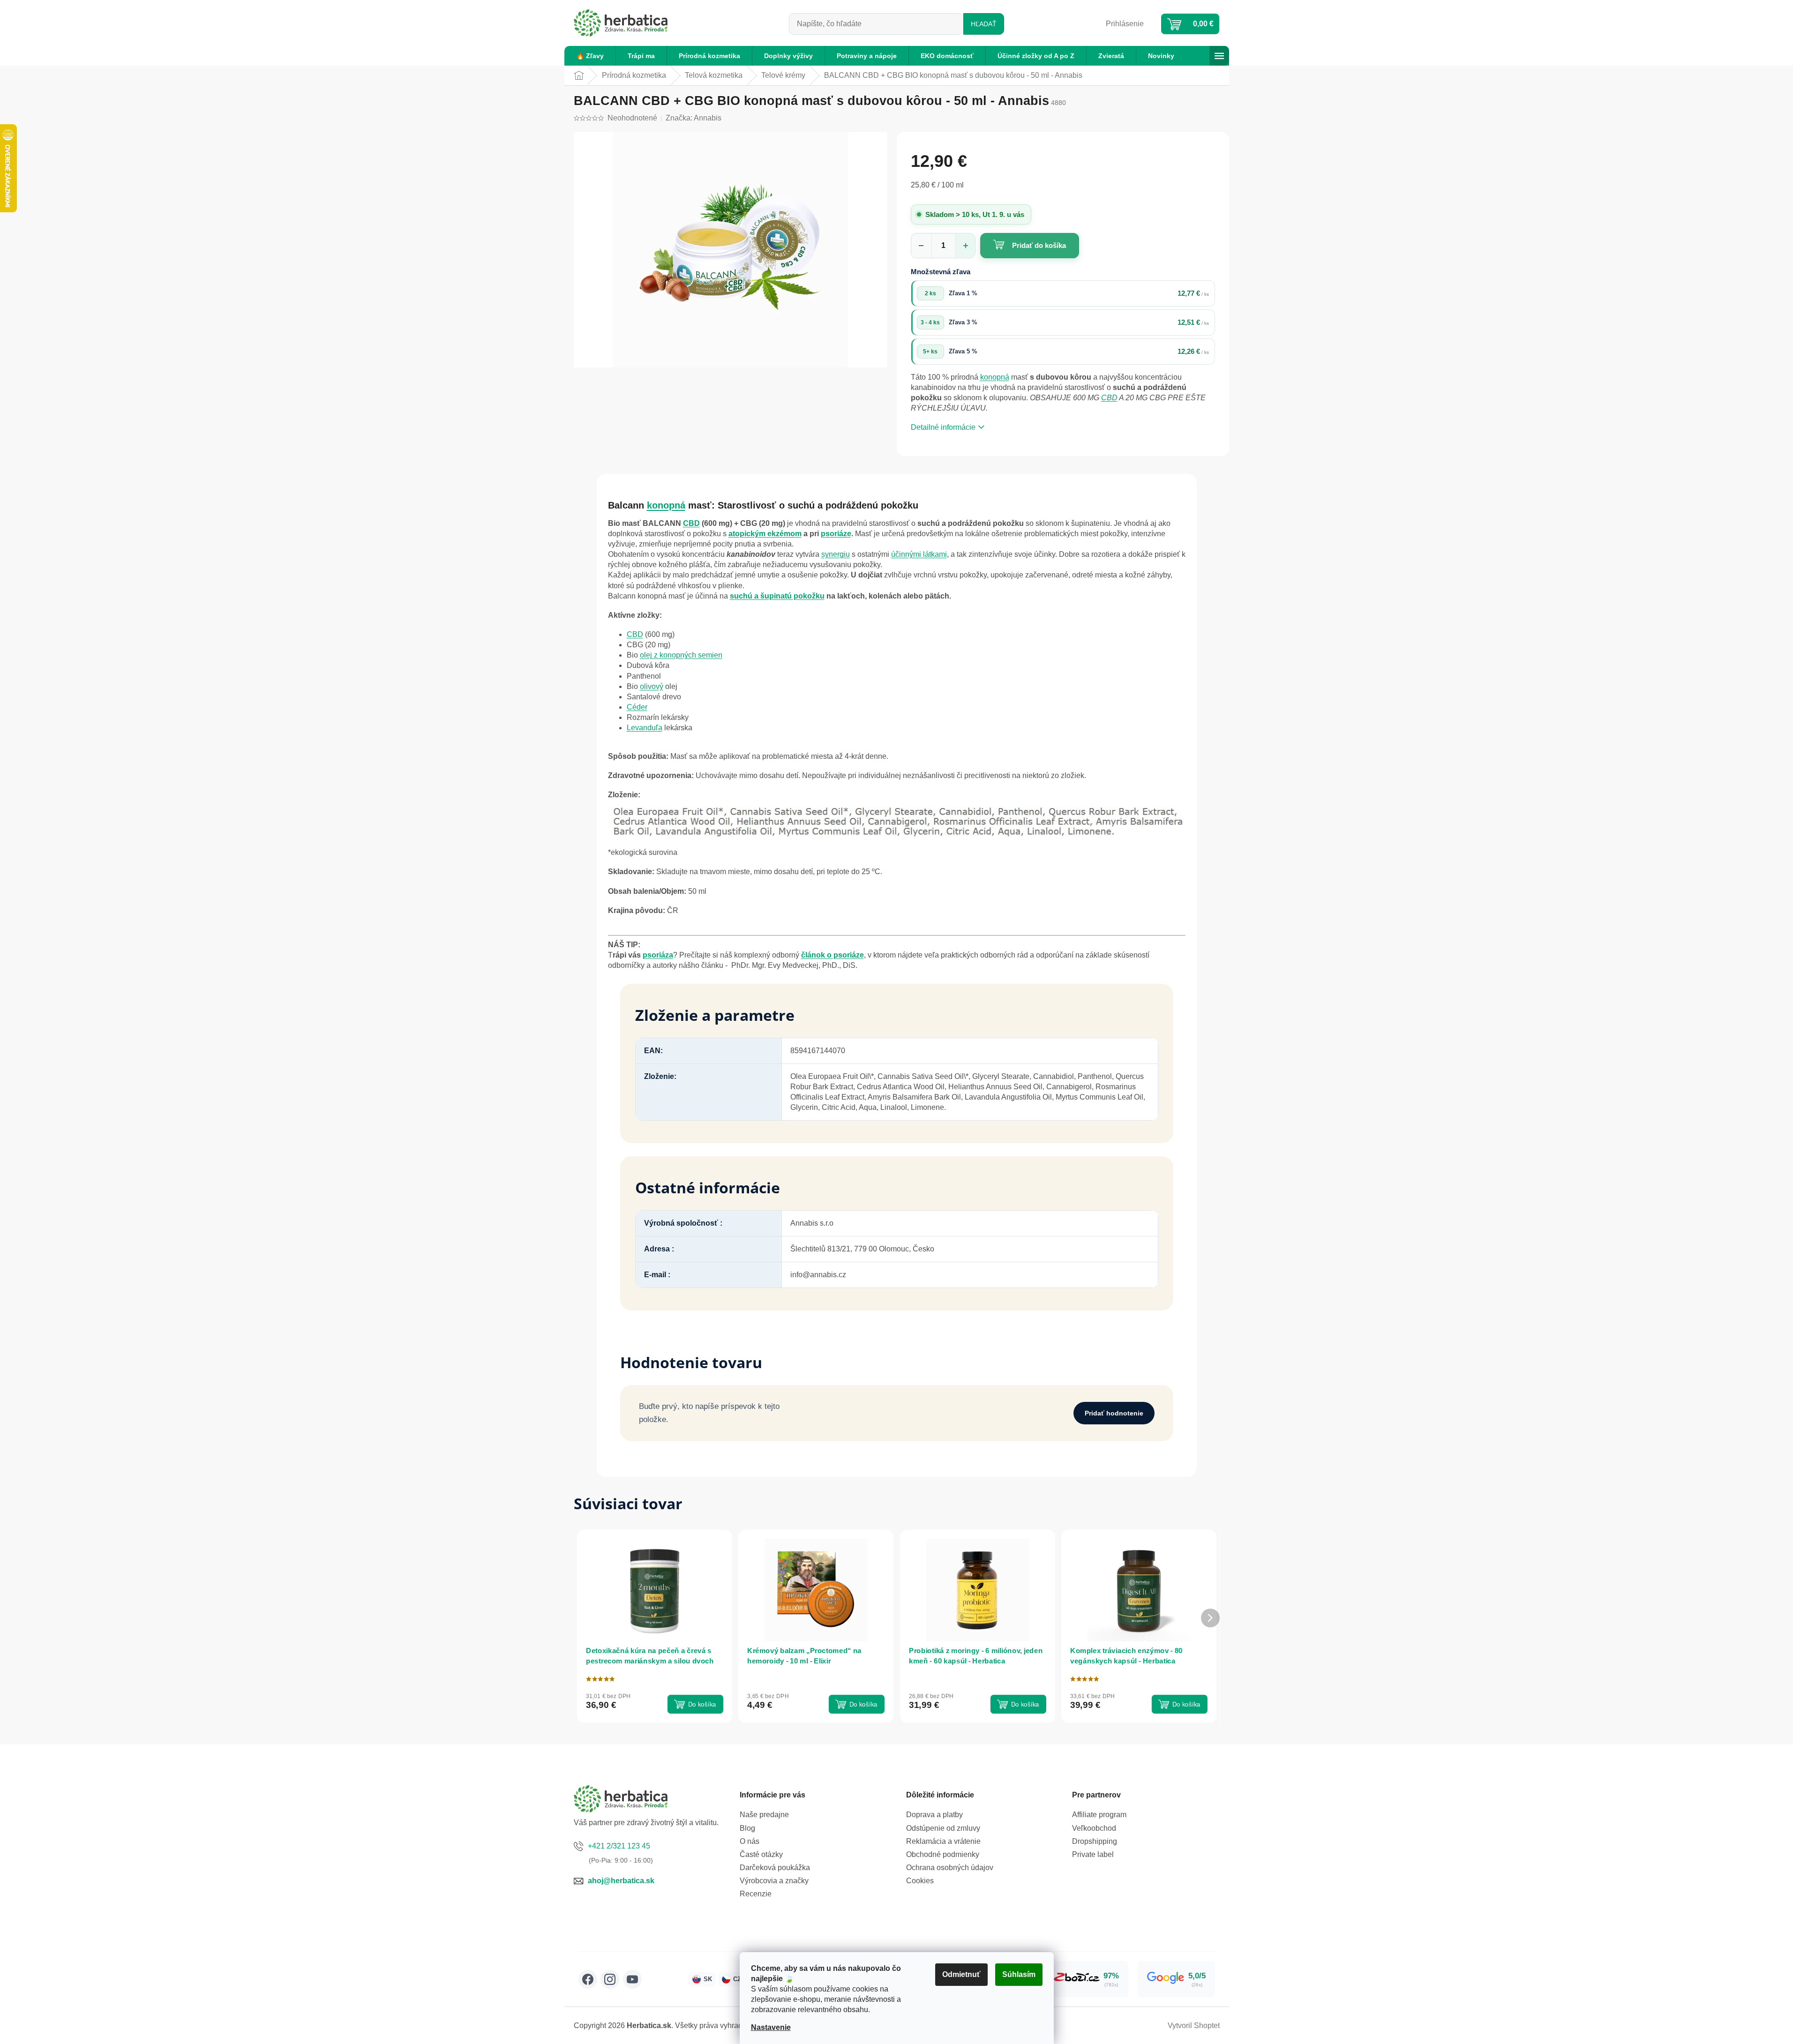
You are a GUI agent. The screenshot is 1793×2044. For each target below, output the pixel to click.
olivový (652, 686)
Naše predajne (764, 1815)
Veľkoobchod (1094, 1828)
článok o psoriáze (833, 955)
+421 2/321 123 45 (619, 1846)
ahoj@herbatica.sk (621, 1881)
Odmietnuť (961, 1974)
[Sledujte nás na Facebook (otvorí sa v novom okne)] (588, 1979)
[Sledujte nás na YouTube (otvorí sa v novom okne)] (632, 1979)
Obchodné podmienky (943, 1854)
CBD (1109, 398)
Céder (637, 707)
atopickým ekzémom (765, 534)
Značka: (694, 118)
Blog (747, 1828)
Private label (1093, 1854)
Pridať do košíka (1039, 245)
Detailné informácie (943, 427)
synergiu (836, 554)
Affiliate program (1099, 1815)
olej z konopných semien (681, 655)
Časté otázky (761, 1854)
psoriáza (658, 955)
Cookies (920, 1881)
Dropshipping (1095, 1841)
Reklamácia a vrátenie (943, 1841)
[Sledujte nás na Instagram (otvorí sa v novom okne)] (610, 1979)
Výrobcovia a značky (774, 1881)
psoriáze (836, 534)
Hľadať (984, 24)
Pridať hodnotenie (1114, 1413)
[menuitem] (590, 56)
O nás (750, 1841)
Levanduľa (645, 728)
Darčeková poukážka (775, 1868)
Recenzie (756, 1894)
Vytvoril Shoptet (1194, 2025)
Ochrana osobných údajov (950, 1868)
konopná (995, 377)
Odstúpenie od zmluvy (943, 1828)
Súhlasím (1019, 1974)
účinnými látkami (919, 554)
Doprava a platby (934, 1815)
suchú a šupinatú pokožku (777, 596)
